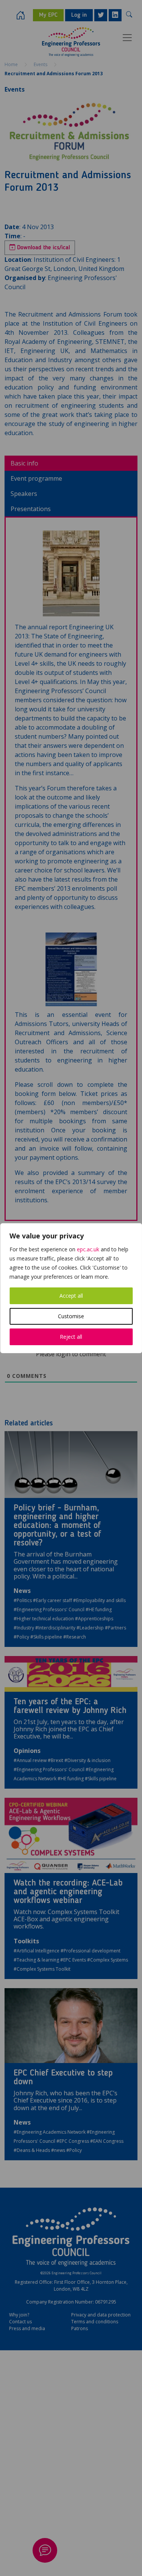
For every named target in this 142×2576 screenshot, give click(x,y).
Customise (71, 1316)
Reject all (71, 1337)
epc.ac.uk (88, 1249)
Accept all (71, 1296)
